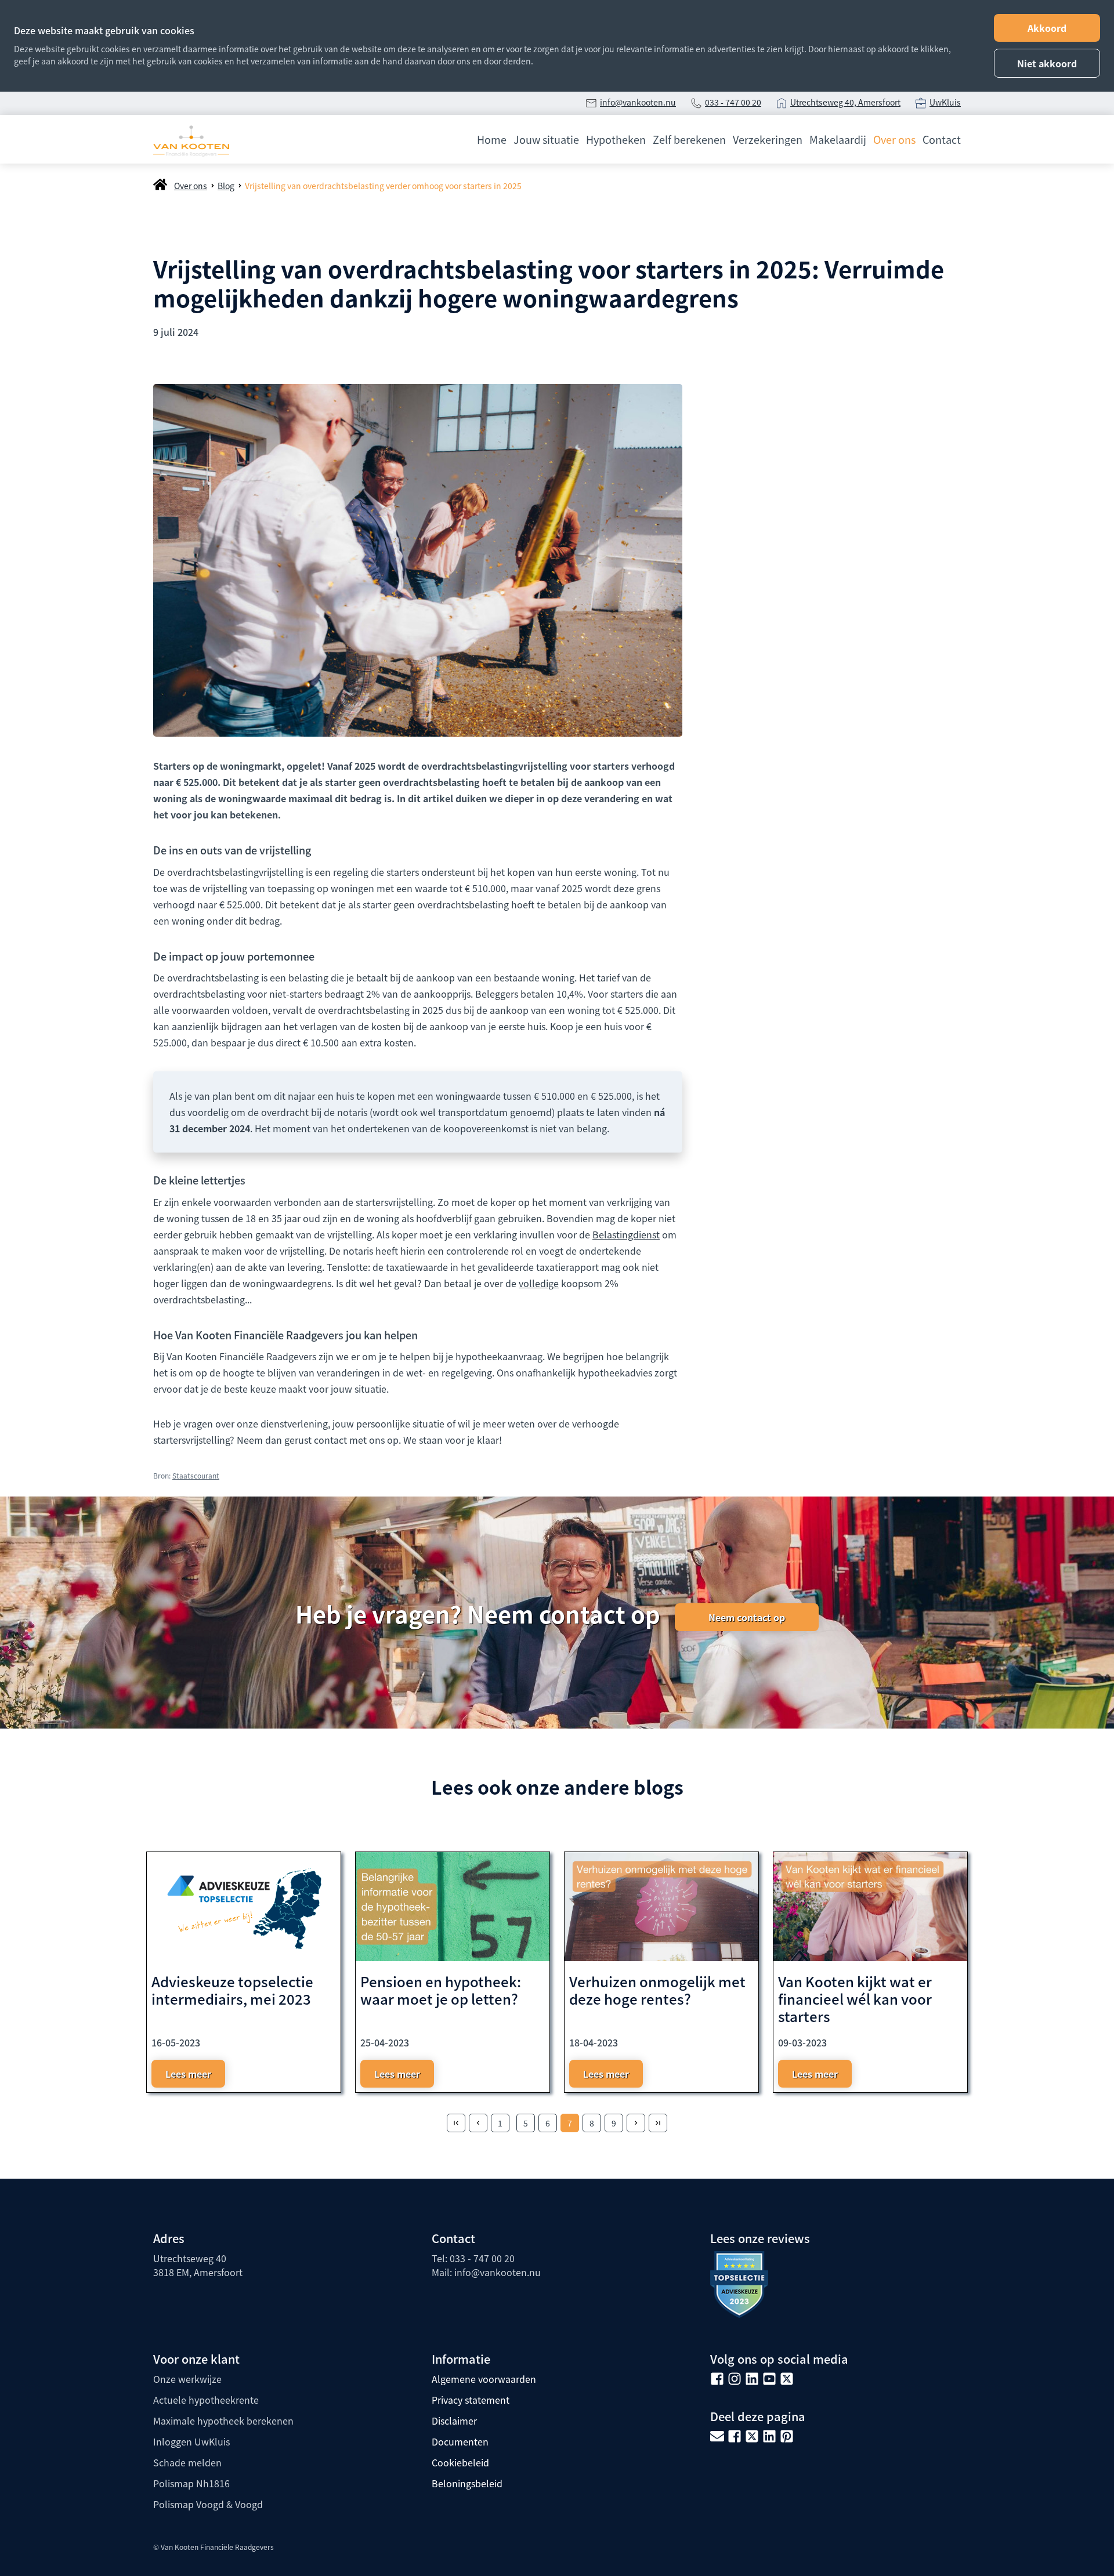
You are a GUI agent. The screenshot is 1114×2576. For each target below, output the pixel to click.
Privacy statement (471, 2400)
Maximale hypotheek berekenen (223, 2421)
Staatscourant (196, 1475)
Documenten (460, 2441)
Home (492, 139)
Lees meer (188, 2074)
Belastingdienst (626, 1234)
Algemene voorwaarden (484, 2379)
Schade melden (187, 2462)
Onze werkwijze (187, 2379)
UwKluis (945, 102)
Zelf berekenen (689, 139)
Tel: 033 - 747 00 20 (473, 2258)
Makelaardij (838, 139)
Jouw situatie (546, 139)
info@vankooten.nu (638, 102)
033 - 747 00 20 (733, 102)
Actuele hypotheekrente (206, 2400)
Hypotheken (616, 139)
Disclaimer (454, 2421)
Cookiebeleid (460, 2462)
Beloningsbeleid (467, 2483)
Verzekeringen (768, 139)
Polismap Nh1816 (191, 2483)
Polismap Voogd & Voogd (208, 2504)
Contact (942, 139)
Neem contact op (747, 1617)
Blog (226, 186)
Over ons (894, 139)
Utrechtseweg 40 (190, 2258)
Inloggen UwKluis (191, 2441)
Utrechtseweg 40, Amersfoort (845, 102)
